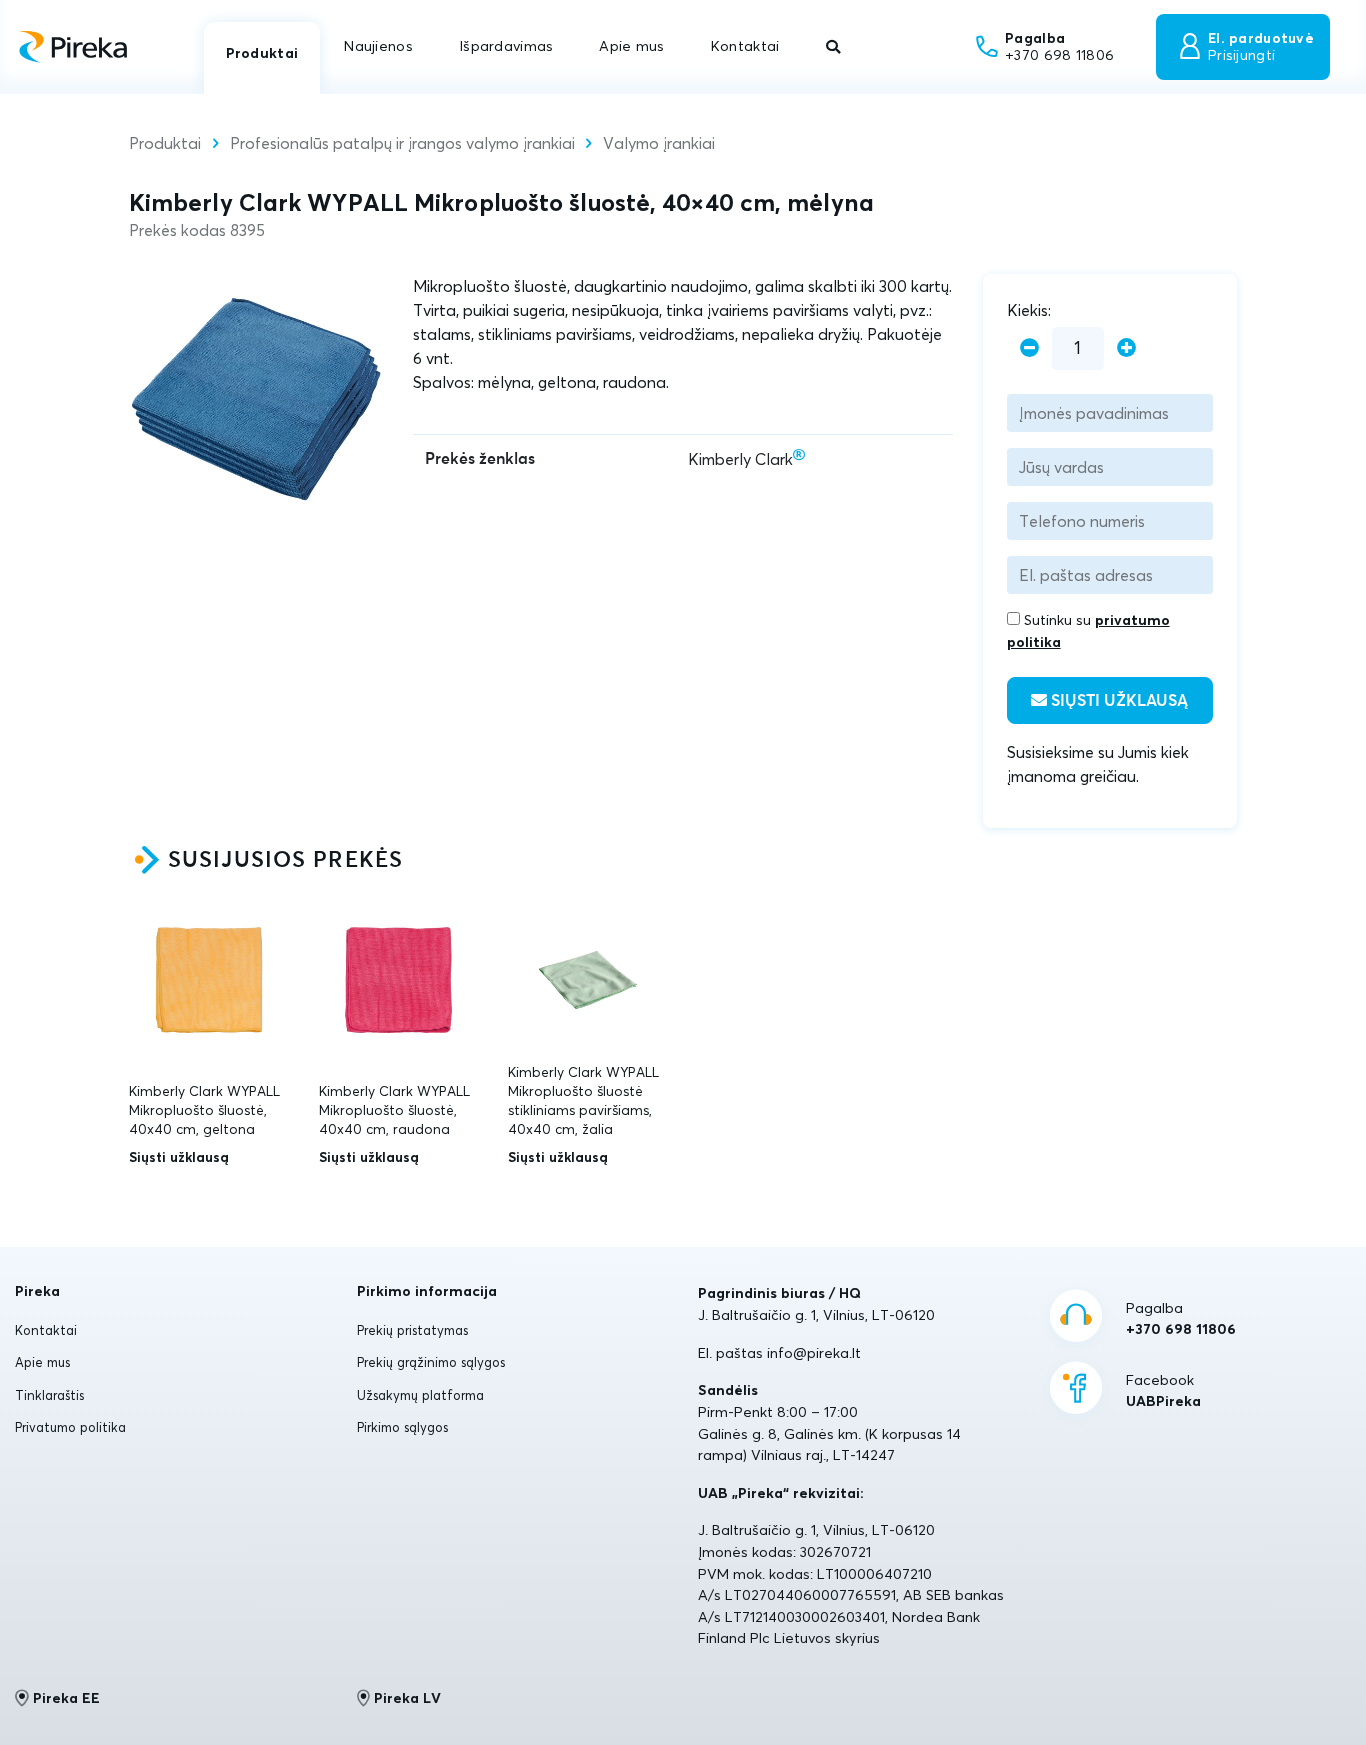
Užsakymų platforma (420, 1395)
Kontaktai (745, 46)
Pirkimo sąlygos (402, 1427)
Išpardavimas (506, 46)
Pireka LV (407, 1698)
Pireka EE (66, 1698)
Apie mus (631, 46)
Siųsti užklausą (1117, 701)
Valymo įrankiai (659, 143)
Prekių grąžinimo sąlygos (431, 1362)
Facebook (1163, 1391)
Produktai (262, 53)
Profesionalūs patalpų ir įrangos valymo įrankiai (402, 143)
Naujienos (378, 46)
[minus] (1029, 348)
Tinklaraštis (49, 1395)
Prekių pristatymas (412, 1330)
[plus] (1126, 348)
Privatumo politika (70, 1427)
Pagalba (1181, 1319)
